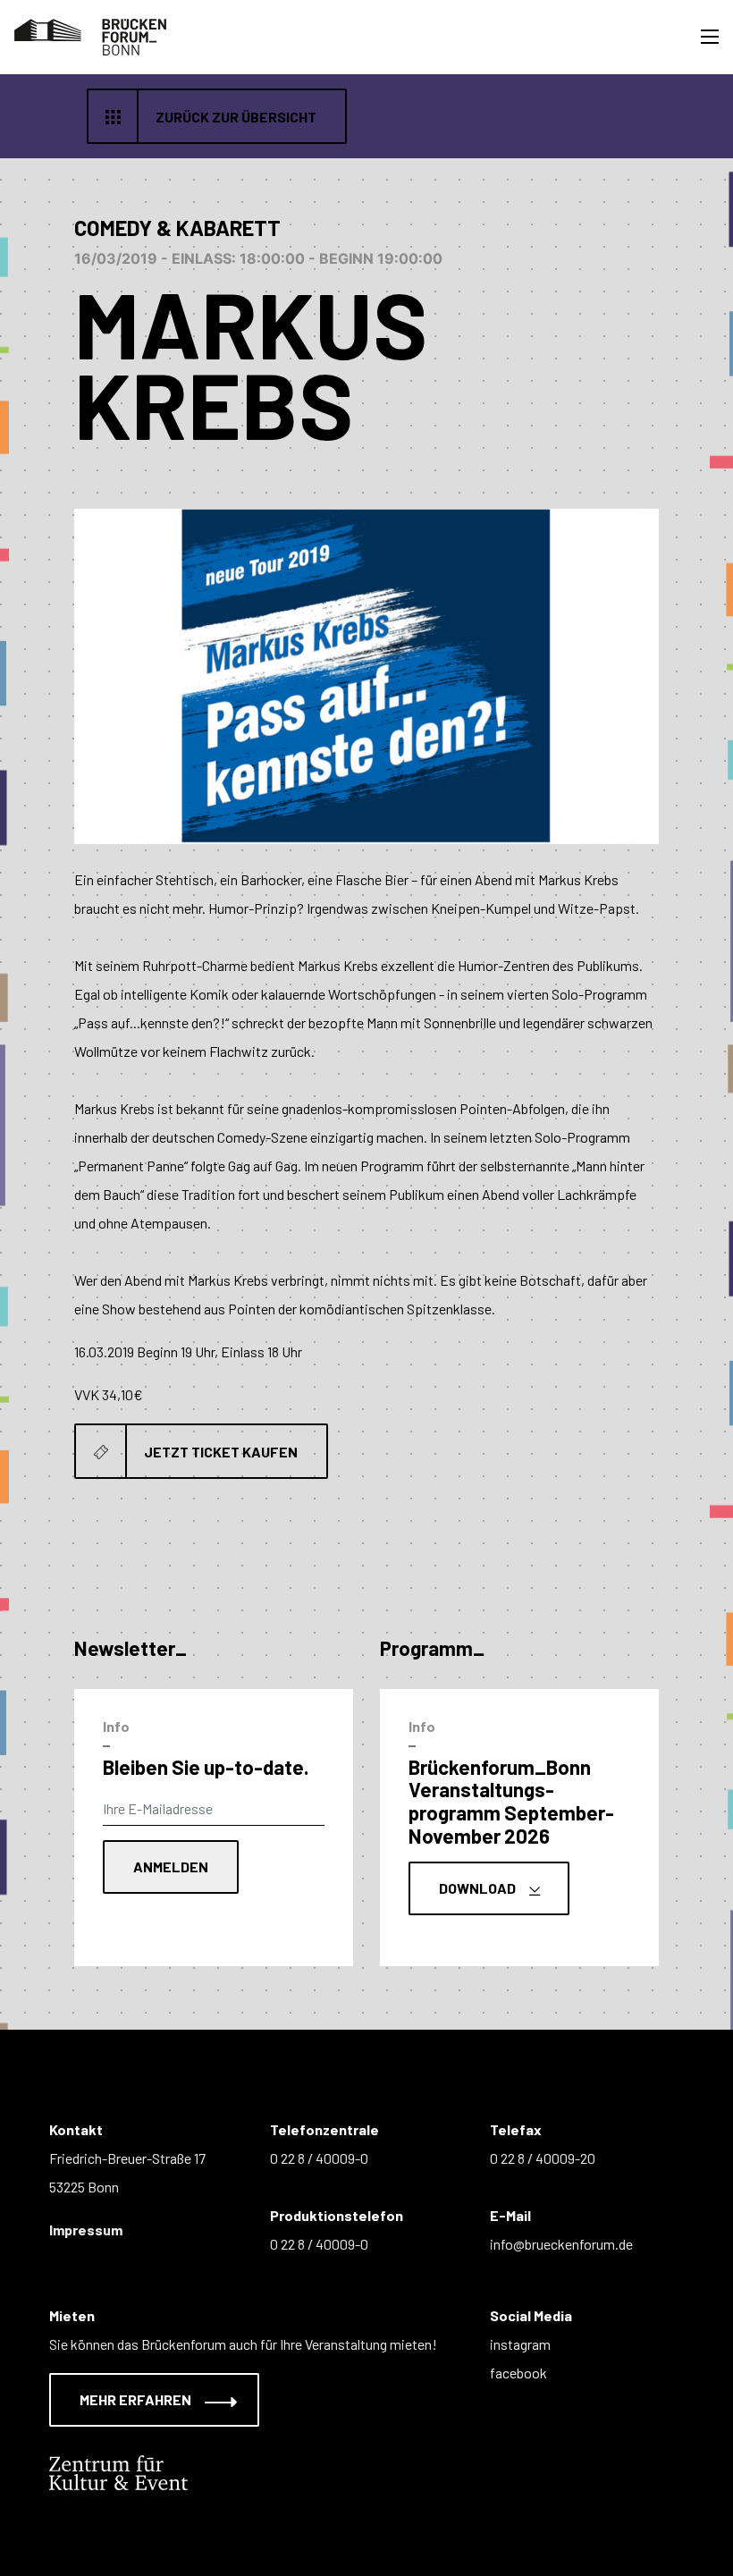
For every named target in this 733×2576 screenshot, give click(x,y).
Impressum (86, 2230)
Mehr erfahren (137, 2399)
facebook (518, 2373)
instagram (520, 2344)
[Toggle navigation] (710, 37)
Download (479, 1888)
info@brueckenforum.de (561, 2244)
